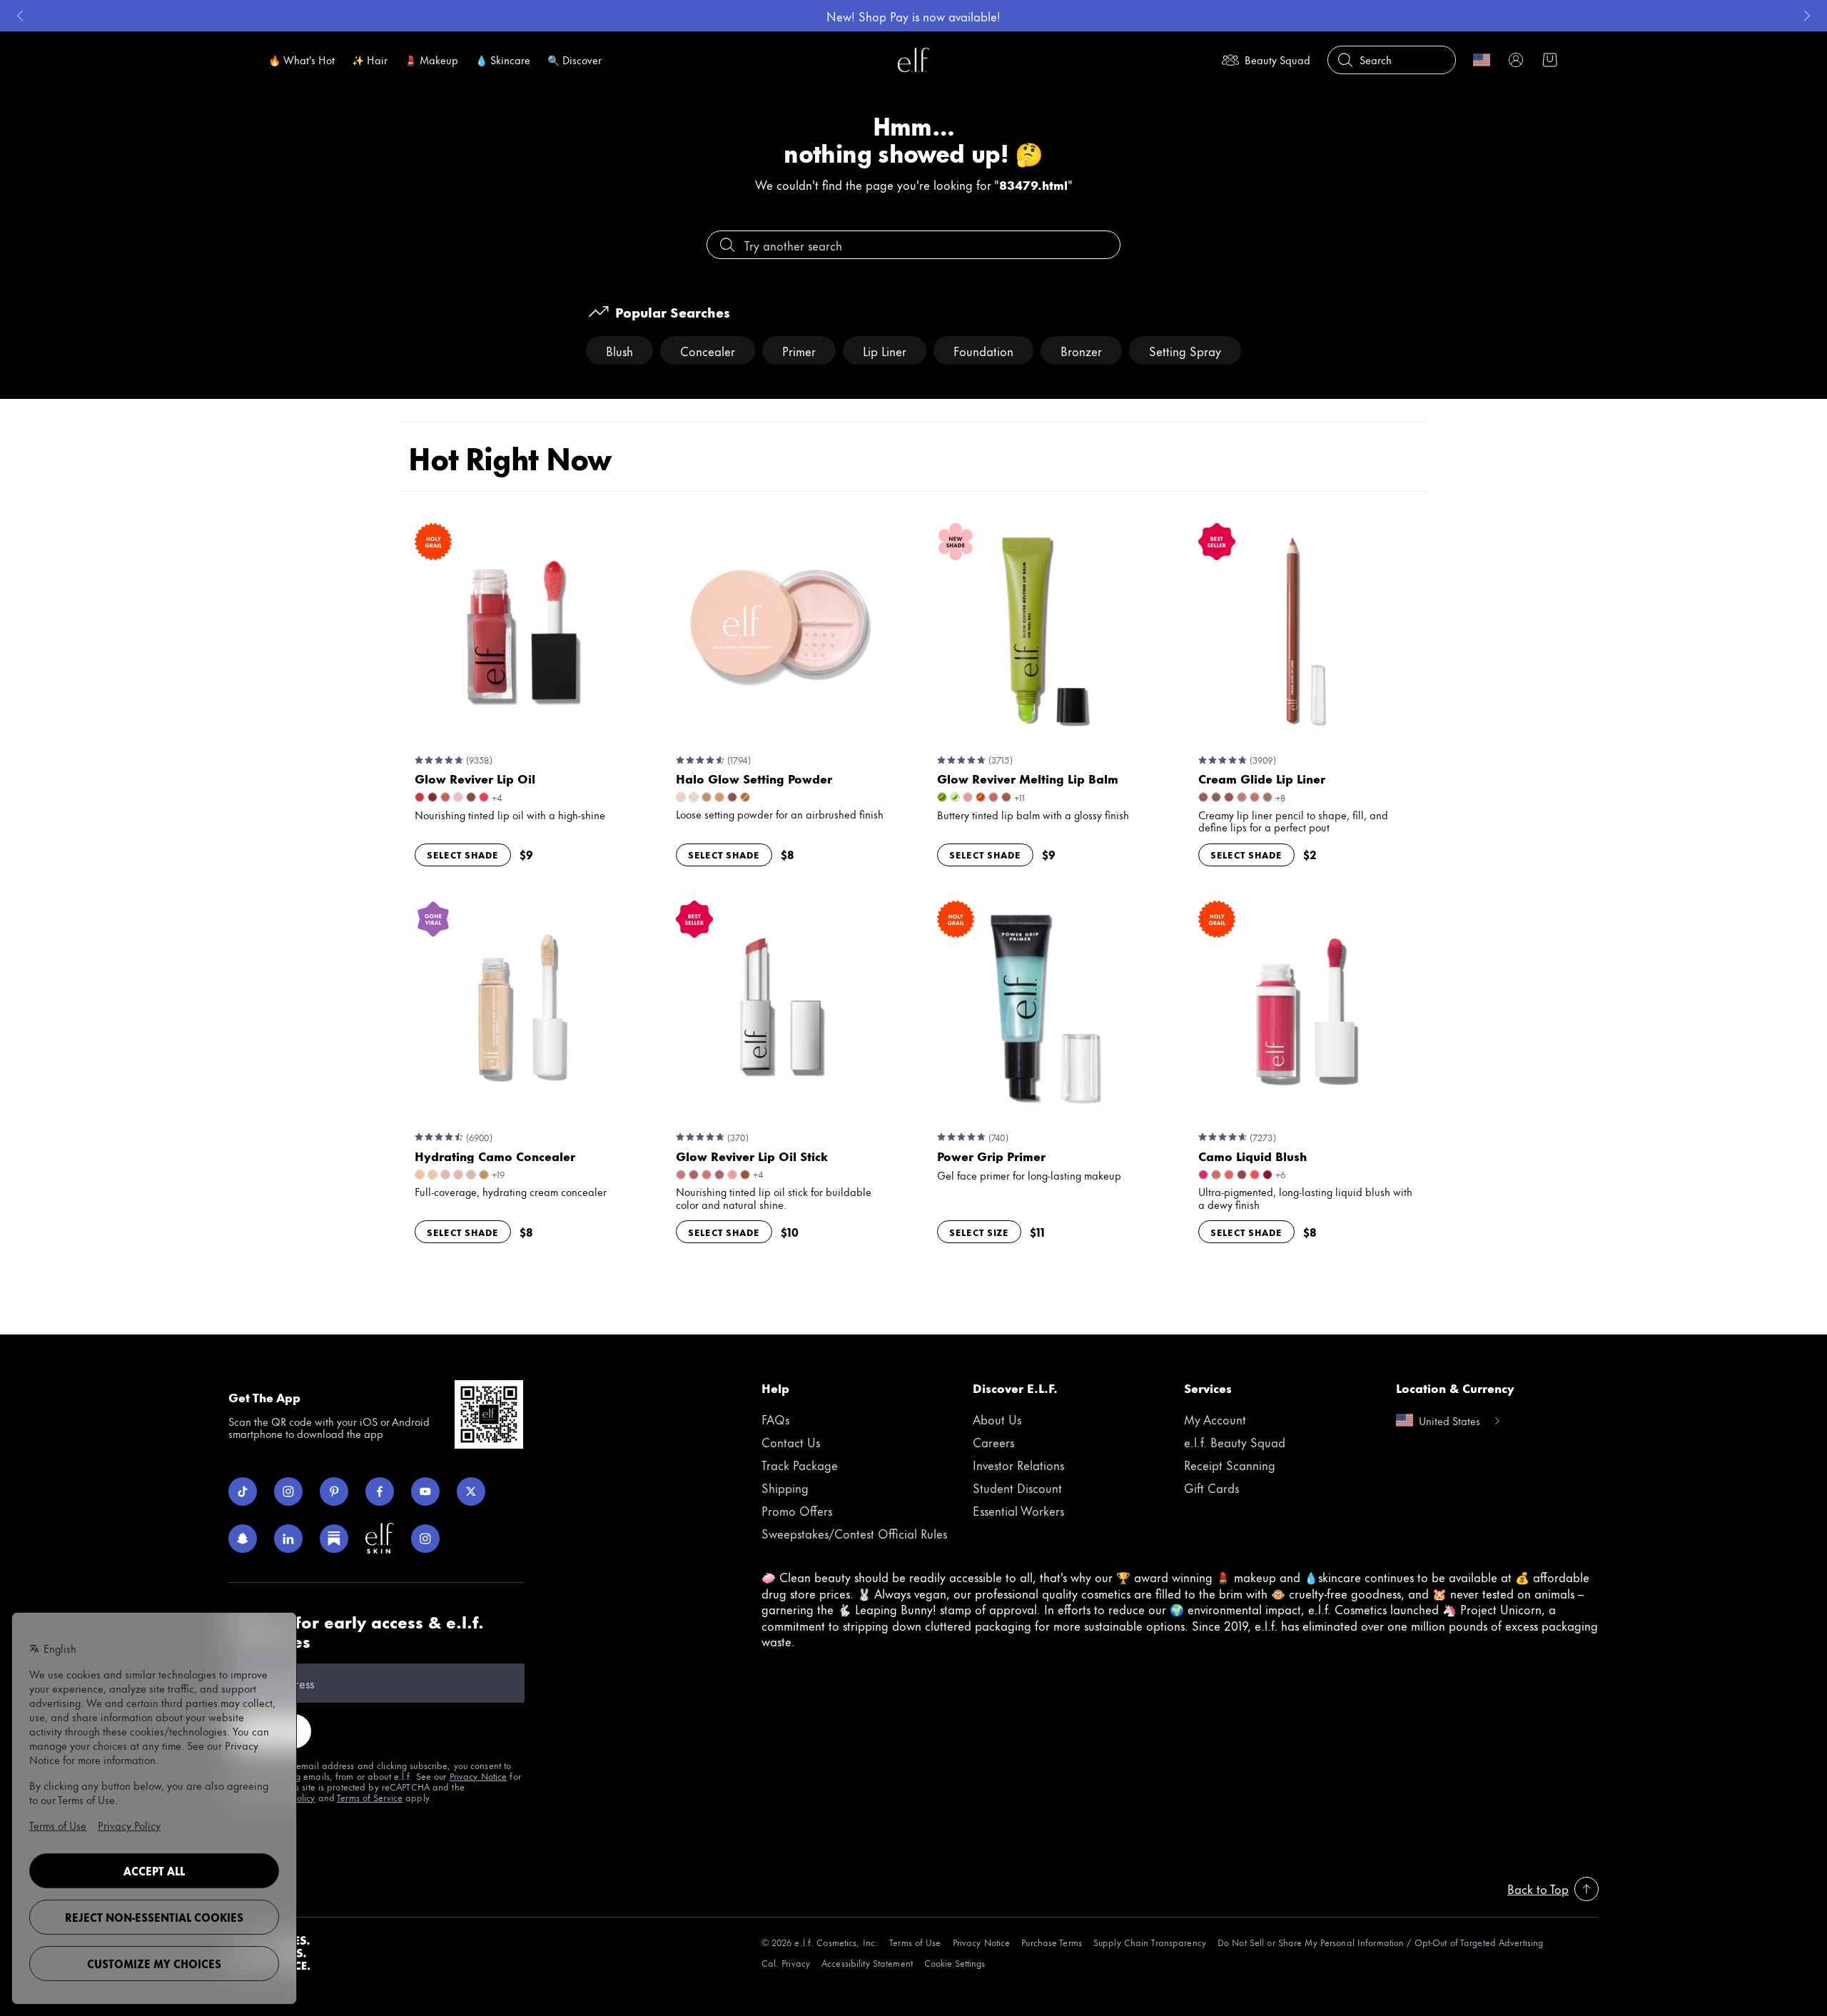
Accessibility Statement (867, 1963)
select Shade (463, 854)
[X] (471, 1491)
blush (619, 350)
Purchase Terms (1052, 1942)
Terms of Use (915, 1942)
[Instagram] (288, 1491)
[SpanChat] (243, 1539)
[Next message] (1807, 16)
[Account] (1516, 60)
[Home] (913, 60)
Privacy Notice (479, 1776)
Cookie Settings (955, 1963)
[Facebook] (380, 1491)
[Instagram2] (425, 1539)
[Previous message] (20, 16)
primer (799, 350)
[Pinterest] (334, 1491)
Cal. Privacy (786, 1963)
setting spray (1185, 350)
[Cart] (1550, 60)
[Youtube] (425, 1491)
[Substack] (334, 1539)
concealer (708, 350)
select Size (979, 1232)
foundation (983, 350)
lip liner (885, 350)
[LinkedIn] (288, 1539)
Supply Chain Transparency (1150, 1942)
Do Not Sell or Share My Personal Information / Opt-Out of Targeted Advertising (1380, 1942)
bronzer (1081, 350)
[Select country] (1482, 60)
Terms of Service (370, 1797)
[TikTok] (243, 1491)
